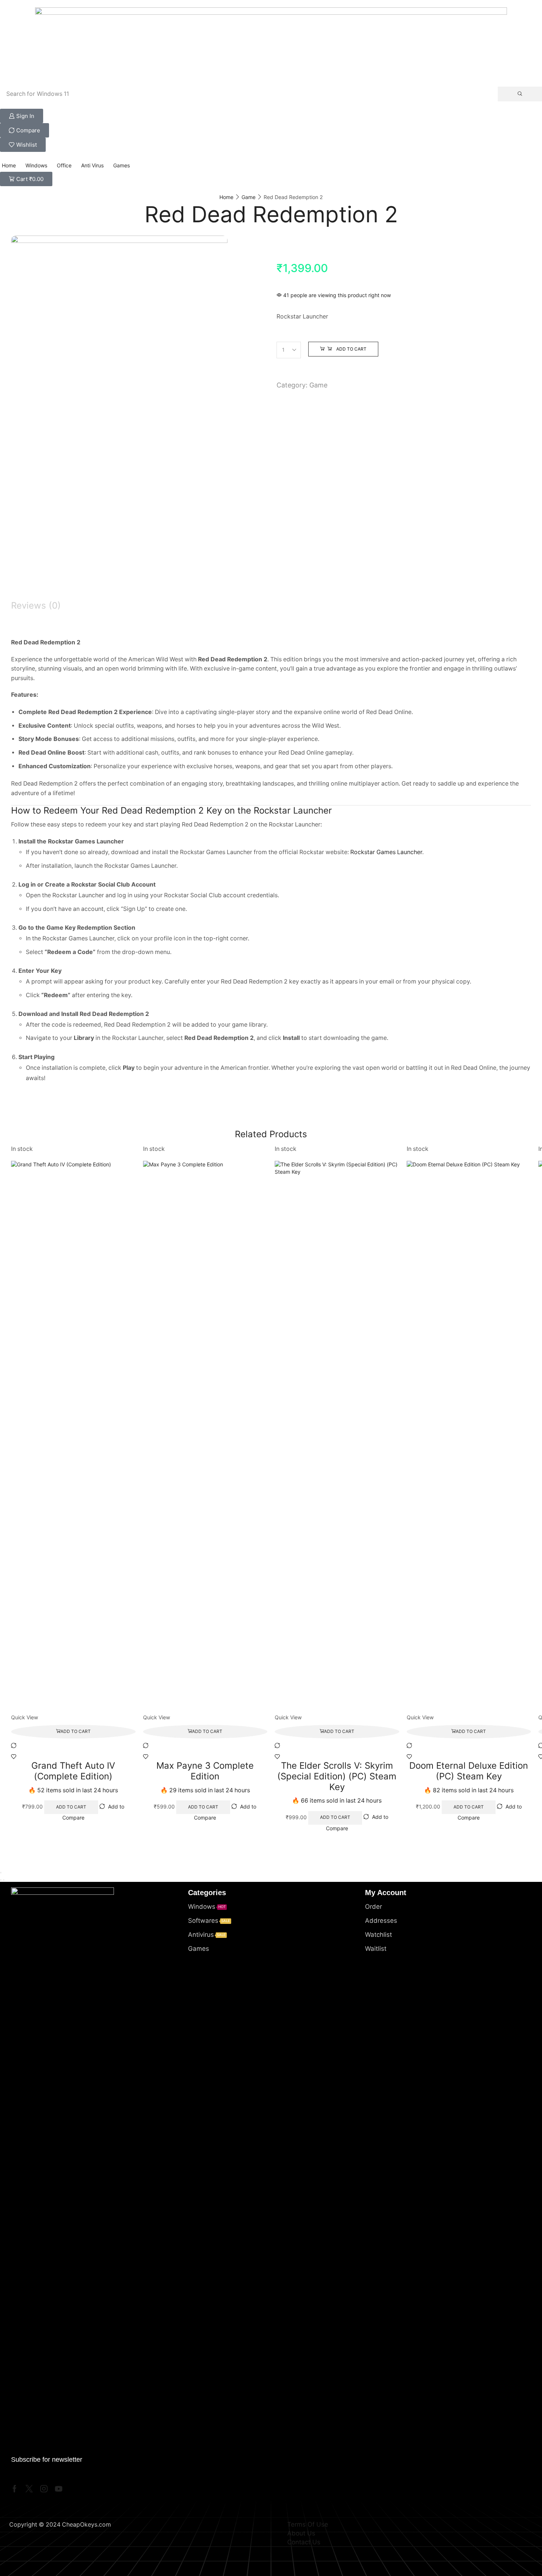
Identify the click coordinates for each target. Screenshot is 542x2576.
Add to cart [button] (76, 1731)
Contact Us (304, 2542)
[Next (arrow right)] (4, 1880)
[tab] (271, 593)
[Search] (520, 94)
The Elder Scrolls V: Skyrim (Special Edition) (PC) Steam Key (337, 1776)
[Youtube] (59, 2489)
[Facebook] (15, 2489)
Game (249, 197)
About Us (301, 2533)
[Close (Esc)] (1, 1873)
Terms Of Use (308, 2524)
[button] (22, 116)
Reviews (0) (36, 605)
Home (226, 197)
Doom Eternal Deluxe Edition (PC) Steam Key (469, 1771)
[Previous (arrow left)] (1, 1880)
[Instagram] (44, 2489)
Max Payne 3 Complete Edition (205, 1771)
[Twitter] (29, 2489)
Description (35, 593)
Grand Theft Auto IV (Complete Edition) (73, 1771)
